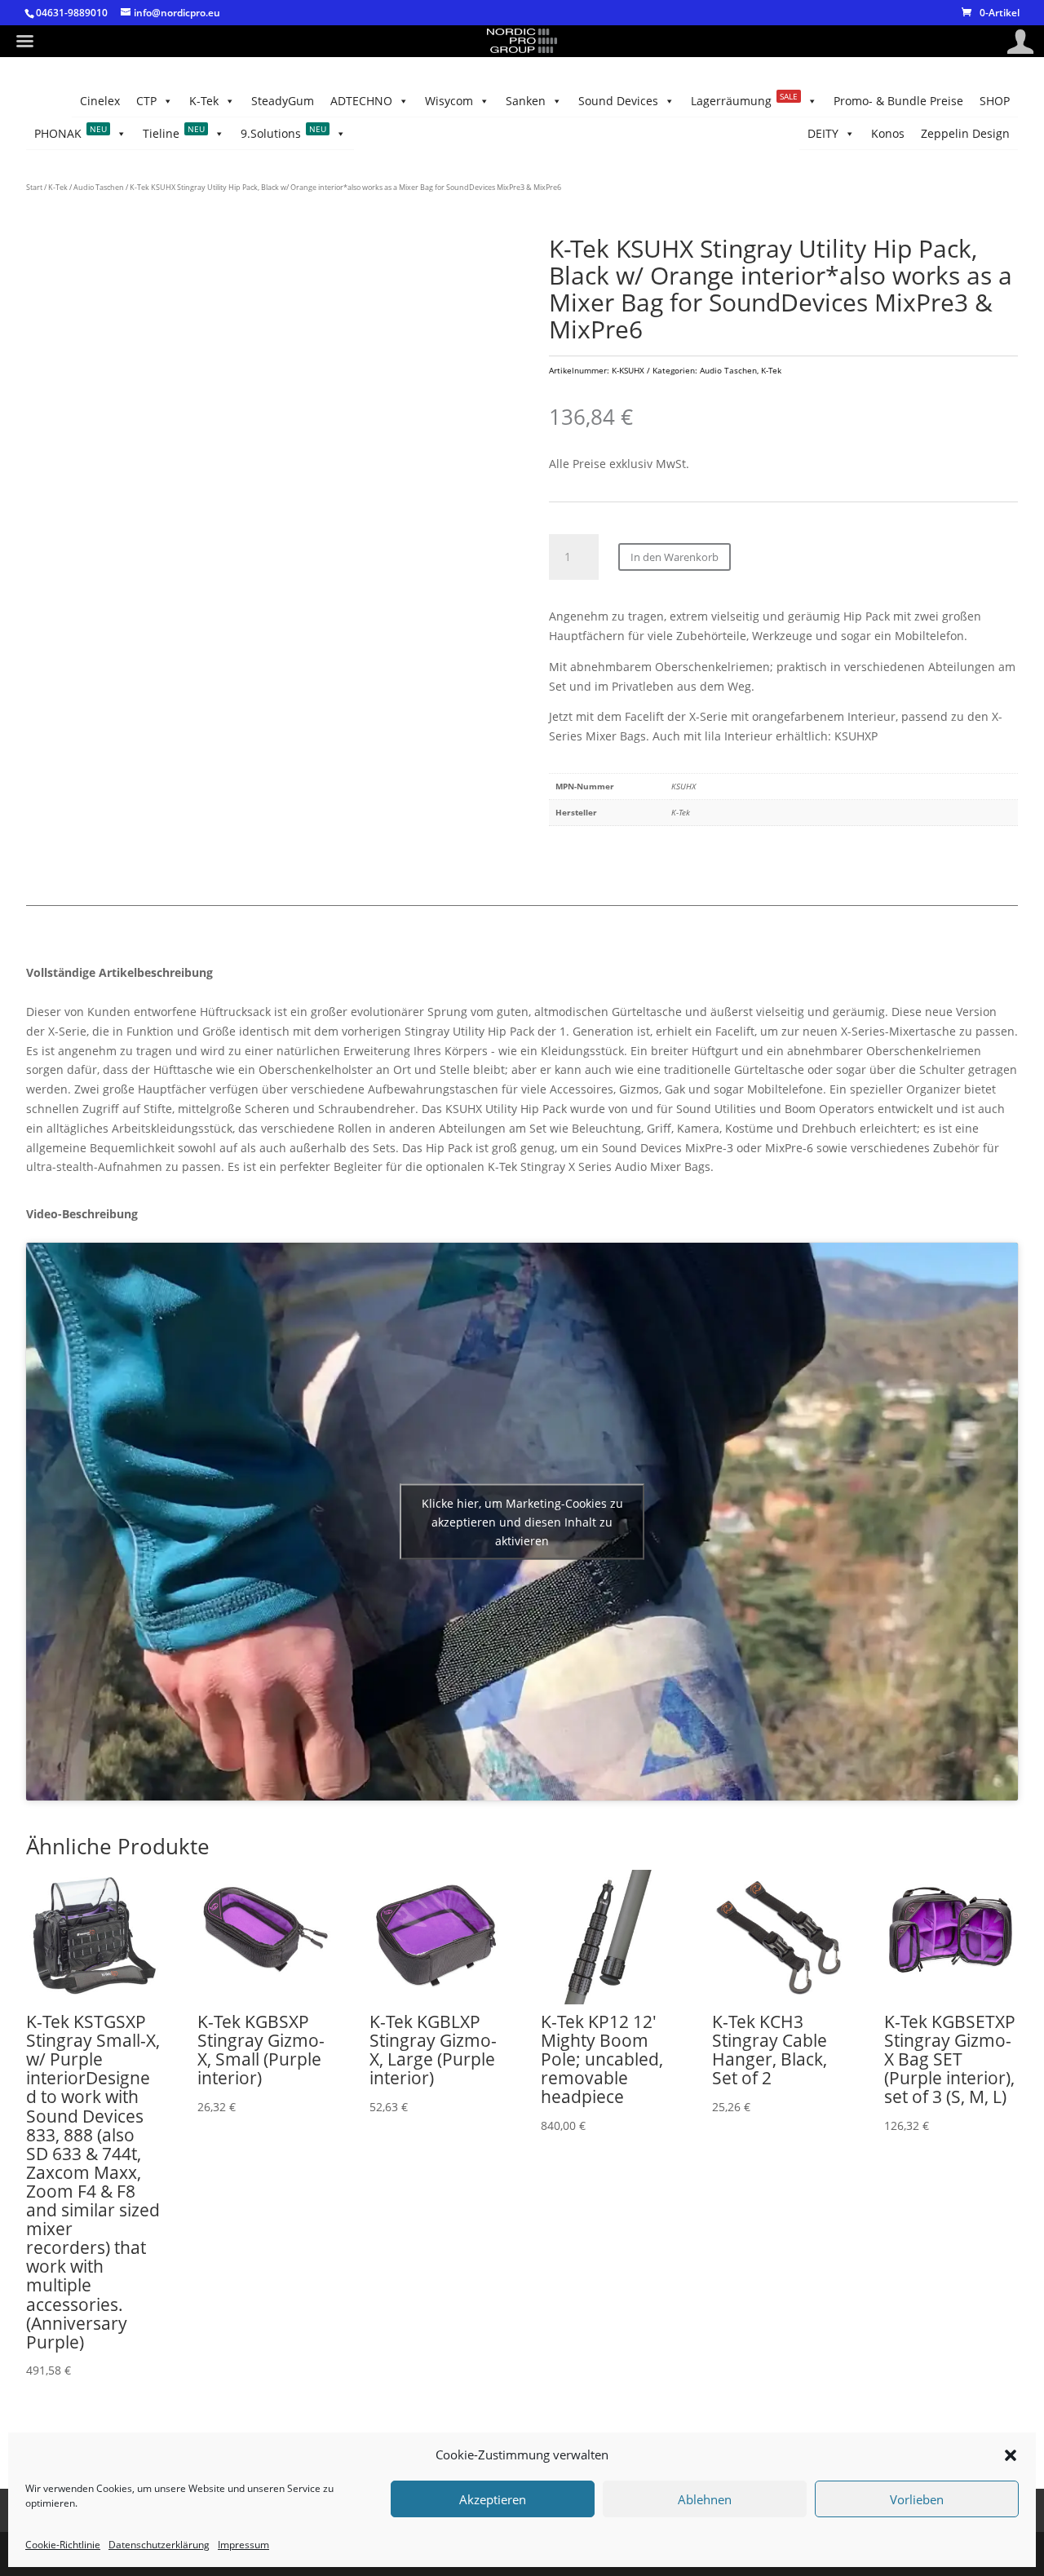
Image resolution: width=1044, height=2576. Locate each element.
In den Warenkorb (675, 557)
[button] (1011, 2455)
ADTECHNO (361, 101)
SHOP (995, 101)
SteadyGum (283, 101)
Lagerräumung (744, 99)
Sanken (526, 101)
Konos (888, 133)
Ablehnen (705, 2500)
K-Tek (204, 101)
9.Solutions (283, 132)
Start (34, 187)
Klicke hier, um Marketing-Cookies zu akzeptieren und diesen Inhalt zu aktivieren (522, 1522)
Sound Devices (618, 101)
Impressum (243, 2545)
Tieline (174, 132)
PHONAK (71, 132)
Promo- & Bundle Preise (898, 101)
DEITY (823, 133)
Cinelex (100, 101)
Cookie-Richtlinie (63, 2545)
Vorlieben (917, 2500)
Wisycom (449, 101)
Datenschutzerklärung (159, 2545)
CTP (146, 101)
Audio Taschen (99, 187)
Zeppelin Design (965, 133)
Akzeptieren (493, 2500)
